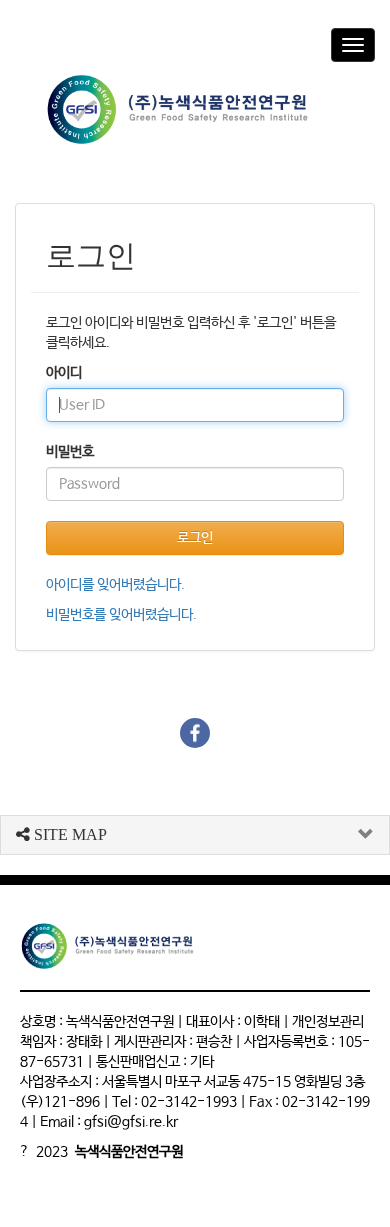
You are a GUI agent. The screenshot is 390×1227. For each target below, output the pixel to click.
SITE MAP (68, 834)
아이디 (64, 373)
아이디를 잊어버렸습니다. (115, 585)
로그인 (195, 538)
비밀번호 (70, 452)
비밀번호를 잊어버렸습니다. (121, 615)
